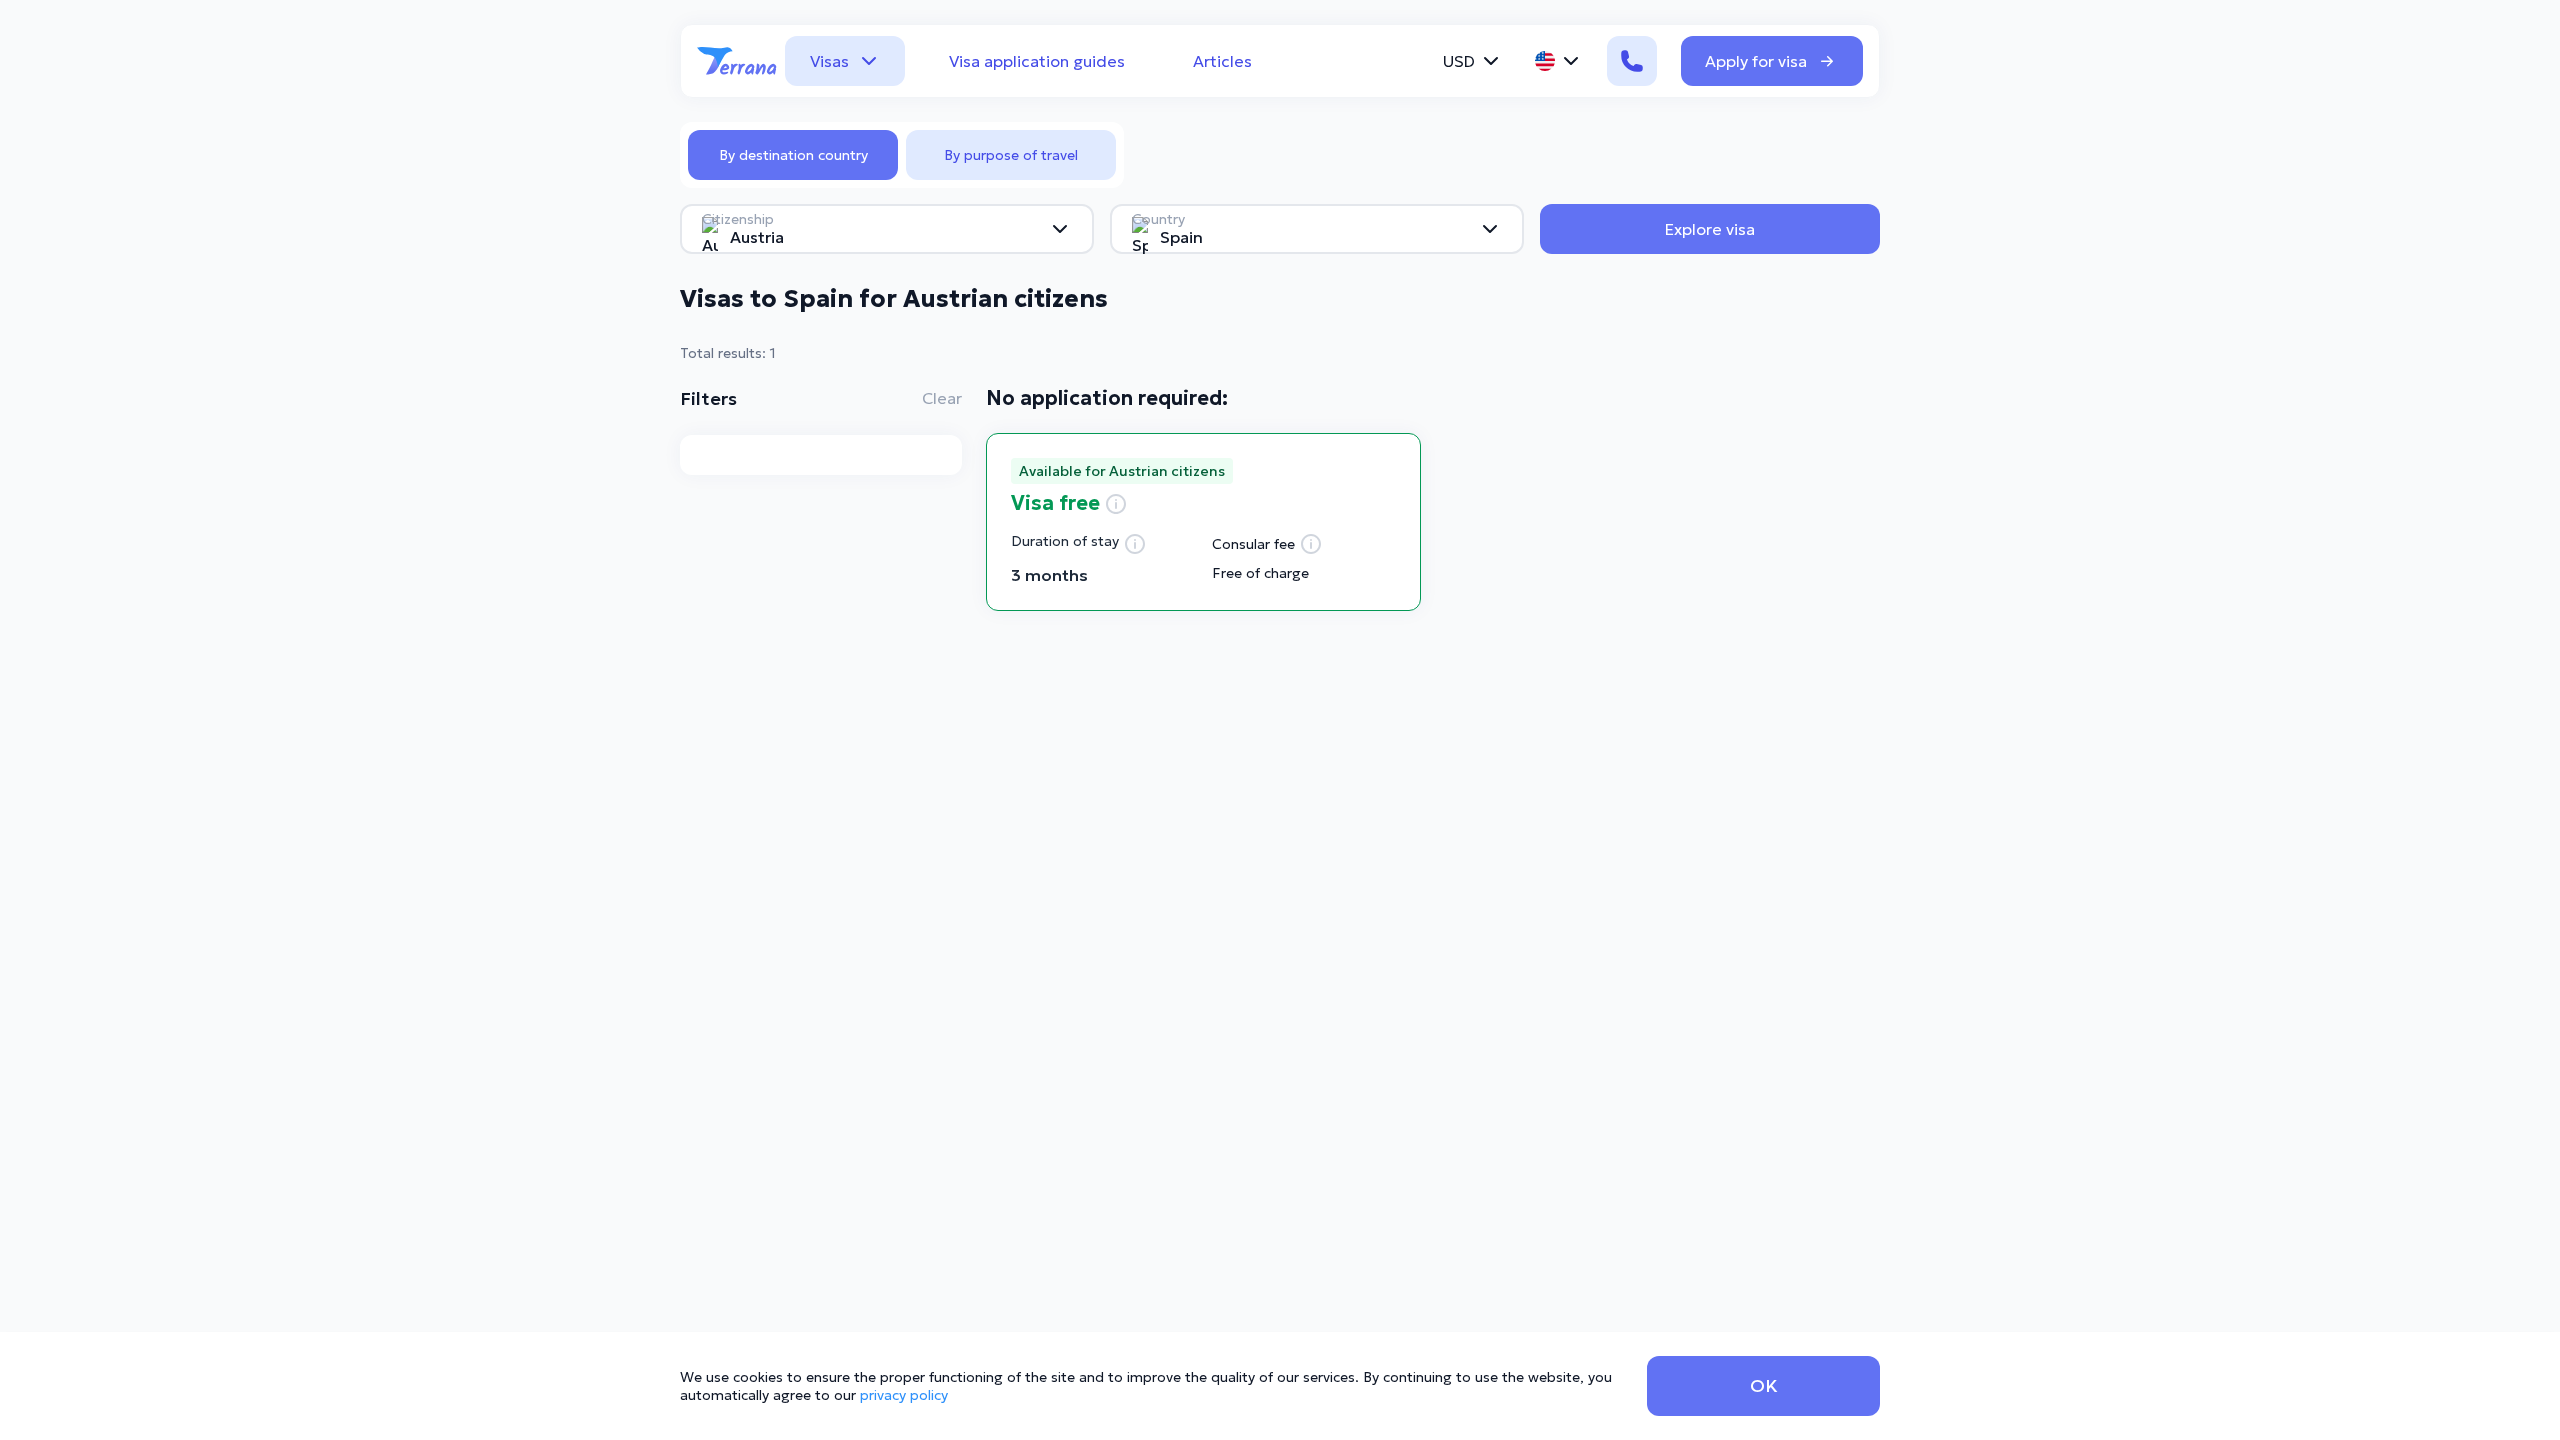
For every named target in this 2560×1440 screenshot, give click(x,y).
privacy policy (904, 1395)
